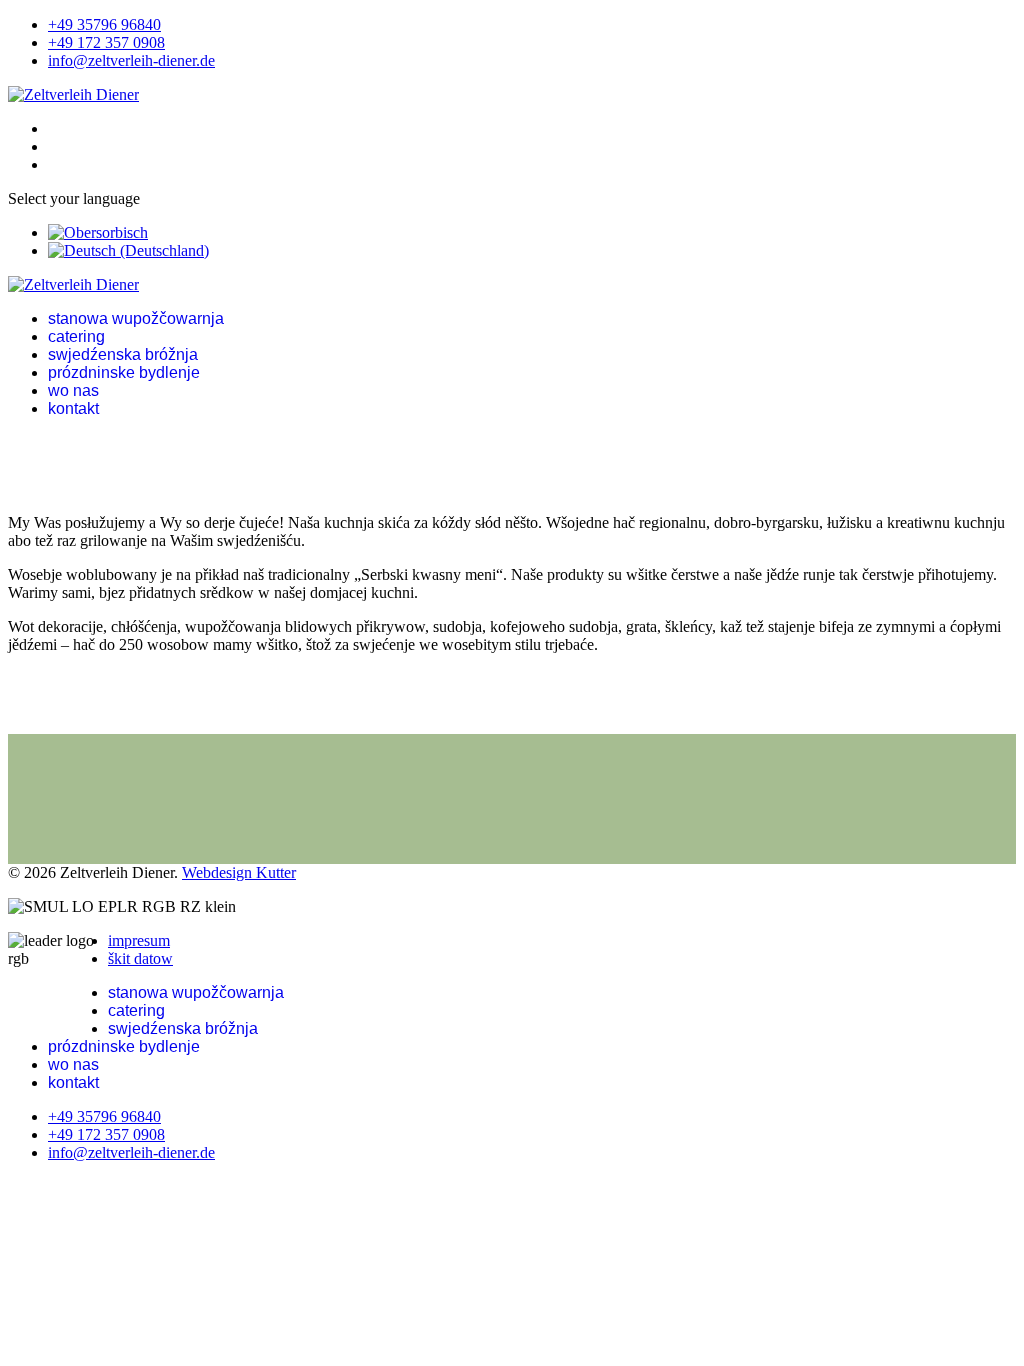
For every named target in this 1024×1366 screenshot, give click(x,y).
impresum (139, 940)
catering (76, 336)
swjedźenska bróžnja (123, 354)
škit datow (140, 958)
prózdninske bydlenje (124, 372)
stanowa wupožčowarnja (136, 318)
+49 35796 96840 (104, 24)
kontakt (73, 408)
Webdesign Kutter (239, 872)
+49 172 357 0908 (106, 42)
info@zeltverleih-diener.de (131, 60)
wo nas (73, 390)
